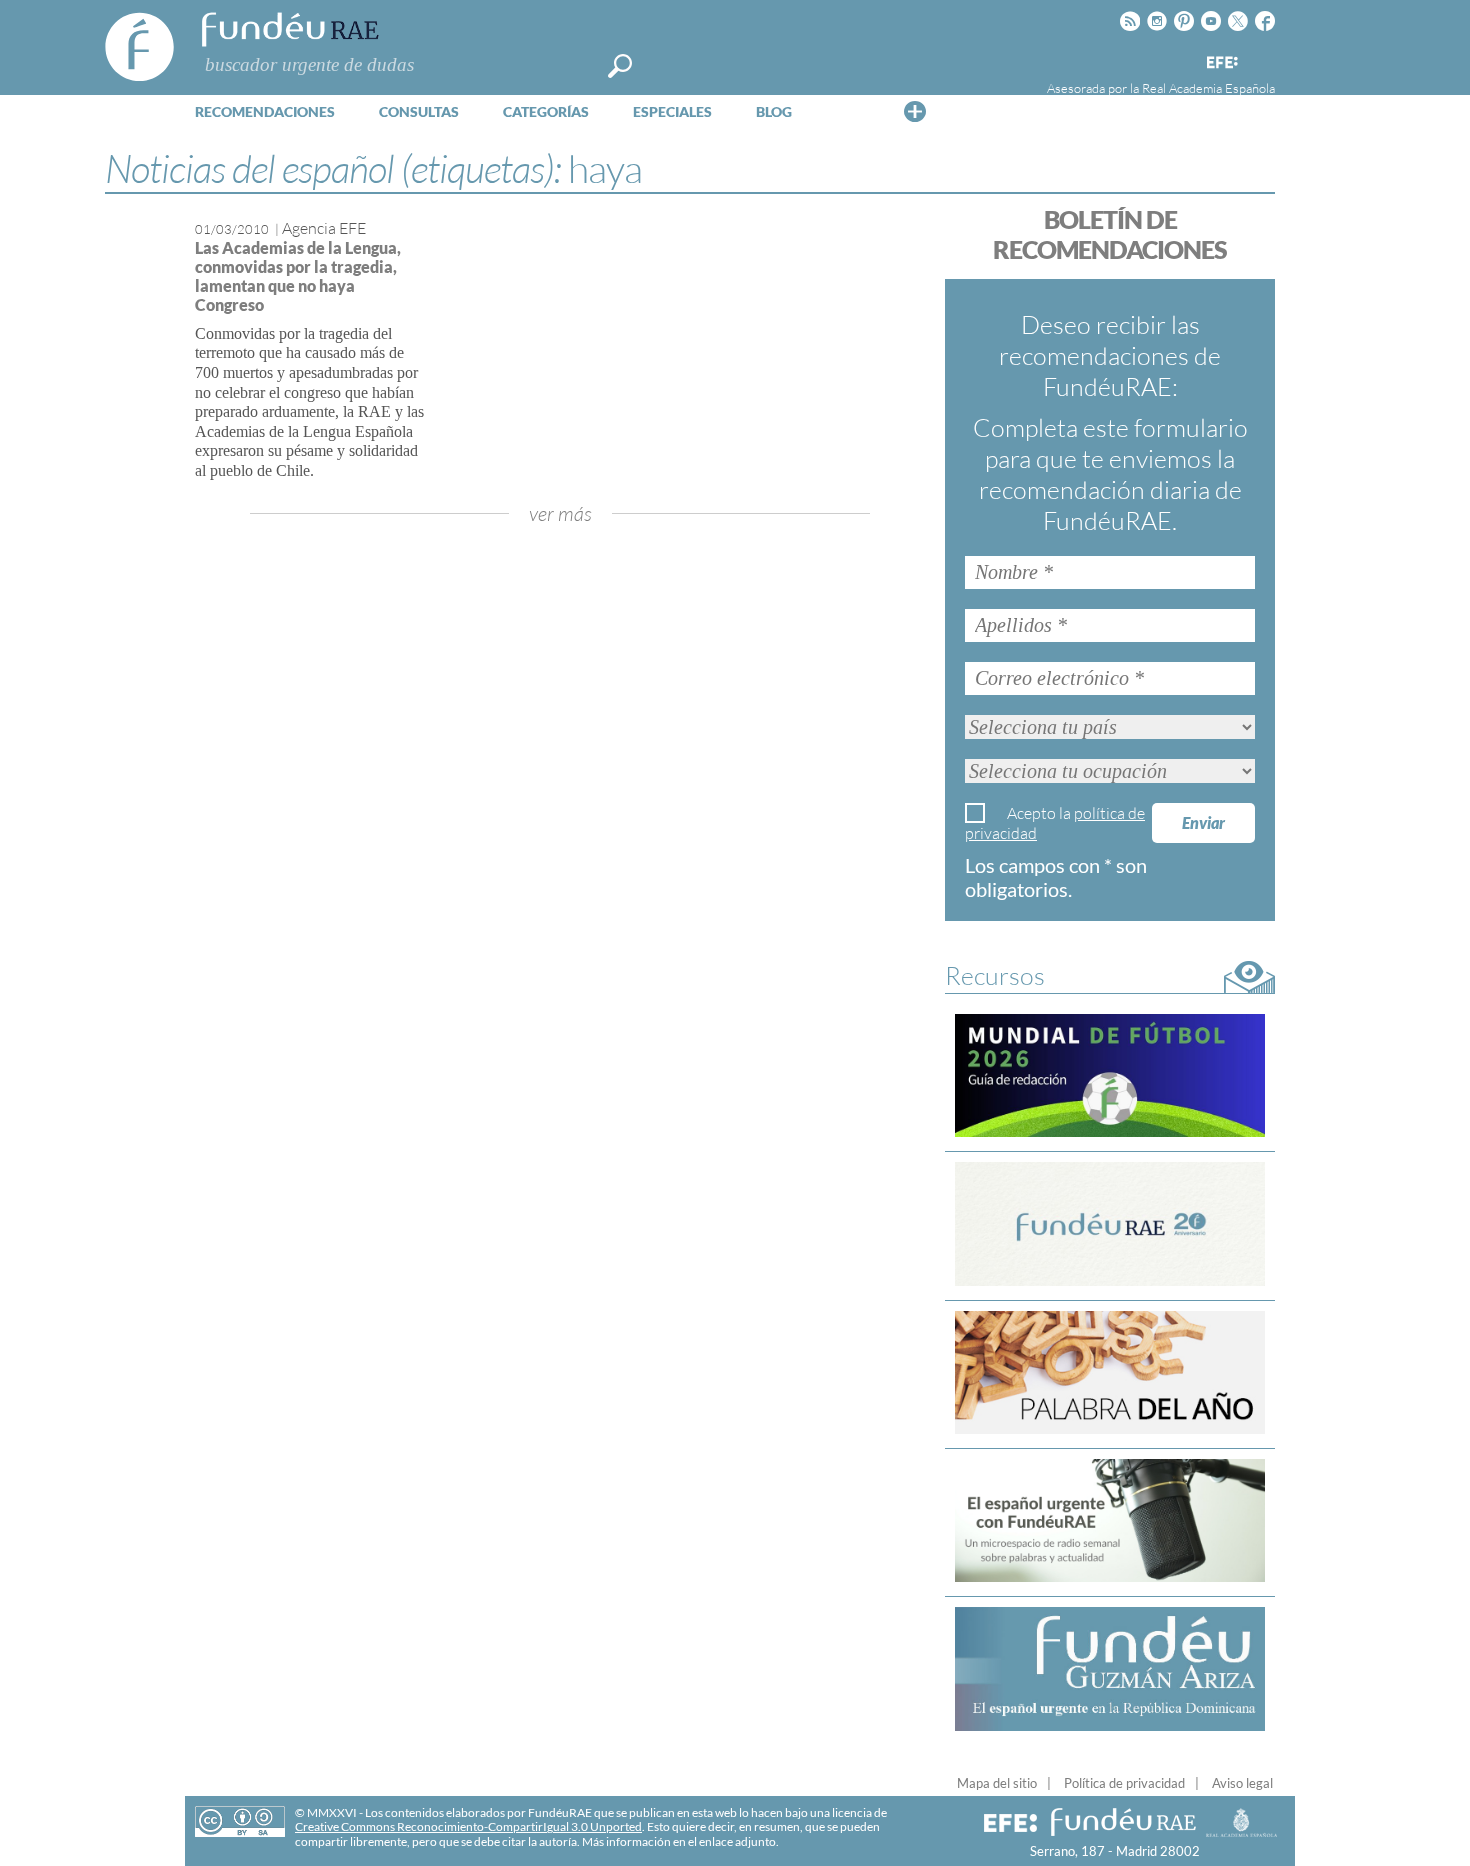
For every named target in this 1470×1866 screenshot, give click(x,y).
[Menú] (915, 111)
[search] (620, 66)
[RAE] (1262, 59)
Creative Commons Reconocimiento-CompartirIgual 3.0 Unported (468, 1826)
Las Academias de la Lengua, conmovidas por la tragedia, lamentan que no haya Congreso (298, 276)
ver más (560, 513)
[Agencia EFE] (1221, 63)
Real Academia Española (1208, 88)
